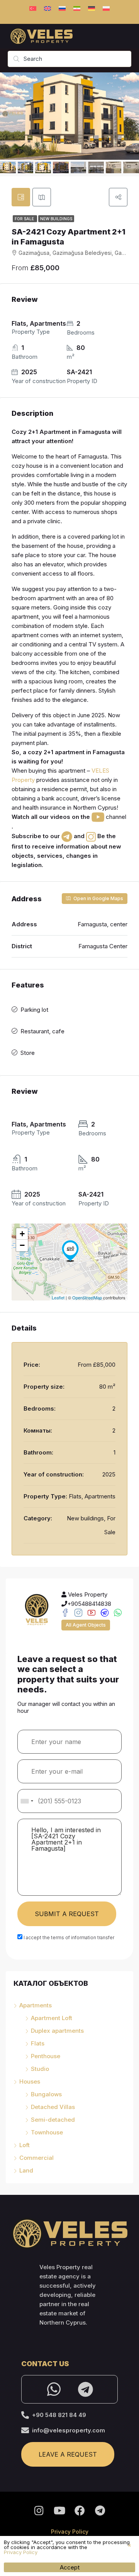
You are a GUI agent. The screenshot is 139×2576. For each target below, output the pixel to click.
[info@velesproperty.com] (25, 2430)
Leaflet (58, 1297)
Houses (30, 2081)
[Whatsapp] (54, 2389)
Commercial (36, 2158)
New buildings (56, 219)
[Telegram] (85, 2389)
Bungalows (46, 2094)
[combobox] (27, 1801)
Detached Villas (53, 2107)
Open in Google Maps (98, 898)
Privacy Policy (70, 2532)
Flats (38, 2043)
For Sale (25, 219)
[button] (130, 2545)
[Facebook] (80, 2511)
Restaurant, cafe (42, 1031)
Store (28, 1053)
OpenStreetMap (87, 1297)
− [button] (22, 1245)
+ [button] (22, 1234)
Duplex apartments (57, 2031)
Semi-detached (53, 2120)
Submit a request (67, 1914)
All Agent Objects (86, 1625)
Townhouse (47, 2132)
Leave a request (68, 2454)
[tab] (21, 197)
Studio (40, 2069)
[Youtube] (59, 2511)
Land (26, 2170)
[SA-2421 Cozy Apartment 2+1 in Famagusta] (70, 1251)
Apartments (36, 2005)
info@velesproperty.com (69, 2430)
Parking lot (34, 1010)
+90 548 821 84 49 (59, 2415)
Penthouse (46, 2056)
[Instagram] (39, 2511)
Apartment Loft (52, 2018)
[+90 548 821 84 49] (25, 2415)
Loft (25, 2145)
